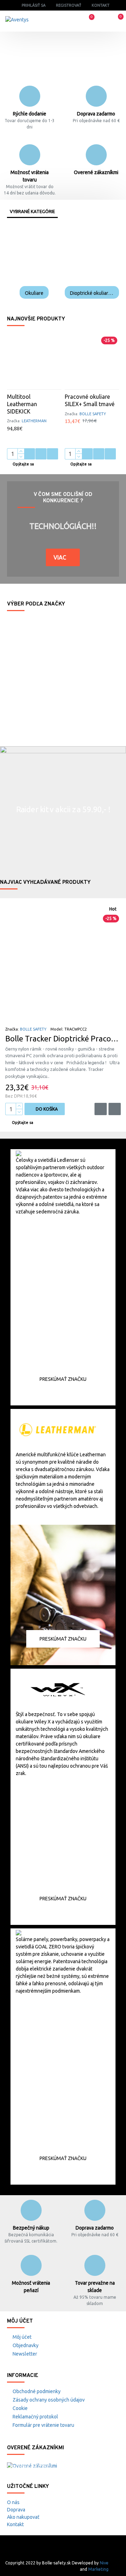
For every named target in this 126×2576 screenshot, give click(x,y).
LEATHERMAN (34, 421)
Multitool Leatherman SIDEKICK (22, 404)
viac (60, 557)
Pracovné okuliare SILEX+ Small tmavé (90, 400)
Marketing (98, 2569)
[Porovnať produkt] (52, 454)
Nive (104, 2563)
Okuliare (34, 293)
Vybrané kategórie (32, 211)
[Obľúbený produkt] (41, 454)
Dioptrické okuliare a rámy (92, 293)
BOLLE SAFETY (93, 414)
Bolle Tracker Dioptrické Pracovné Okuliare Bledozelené (63, 1038)
